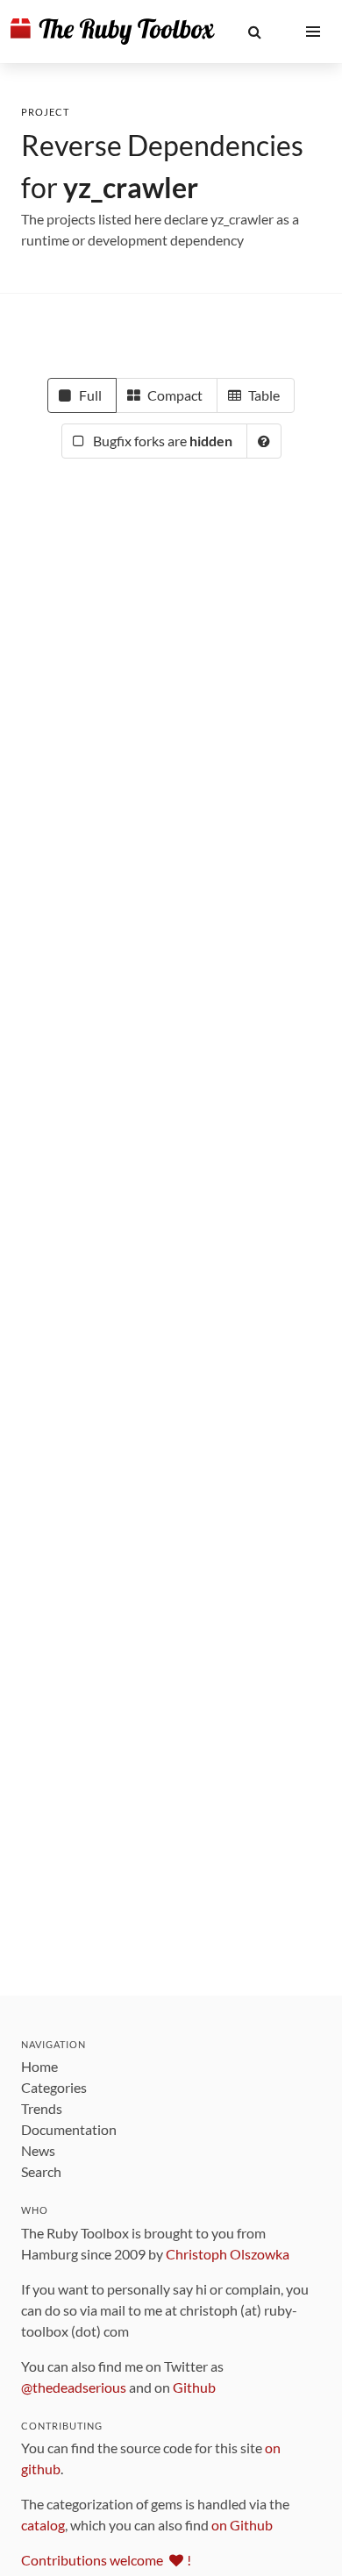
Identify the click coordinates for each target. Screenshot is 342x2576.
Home (39, 2066)
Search (41, 2171)
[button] (255, 32)
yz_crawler (131, 187)
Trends (42, 2108)
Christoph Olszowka (228, 2254)
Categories (54, 2087)
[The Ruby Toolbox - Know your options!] (113, 32)
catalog (43, 2525)
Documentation (69, 2129)
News (38, 2150)
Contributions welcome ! (106, 2560)
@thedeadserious (74, 2387)
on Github (242, 2525)
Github (194, 2387)
